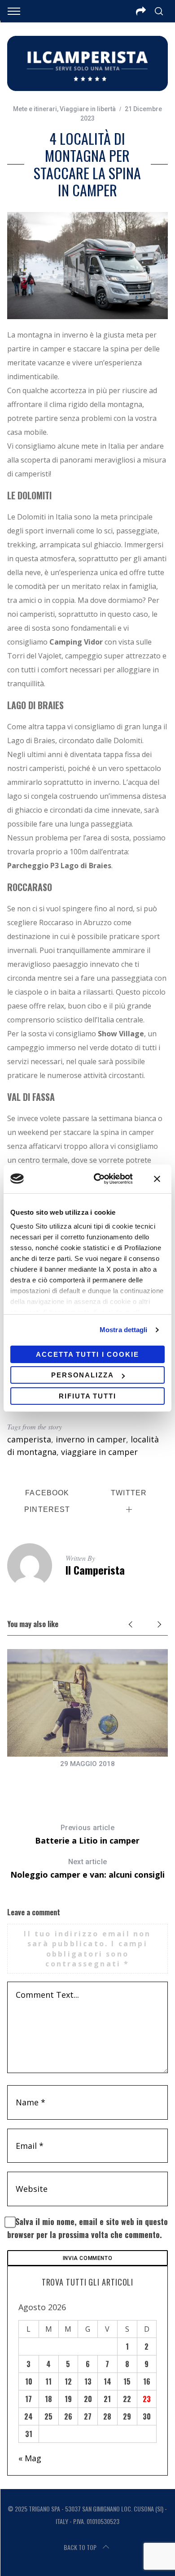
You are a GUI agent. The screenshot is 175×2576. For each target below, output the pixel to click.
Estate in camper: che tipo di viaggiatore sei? (87, 1782)
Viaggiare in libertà (88, 109)
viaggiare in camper (99, 1452)
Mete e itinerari (35, 109)
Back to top (80, 2547)
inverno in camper (91, 1439)
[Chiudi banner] (157, 1179)
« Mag (30, 2458)
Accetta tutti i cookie (87, 1354)
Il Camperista (95, 1570)
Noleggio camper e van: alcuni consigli (87, 1869)
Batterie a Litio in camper (87, 1835)
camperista (29, 1439)
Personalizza (83, 1375)
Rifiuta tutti (87, 1396)
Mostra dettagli (124, 1330)
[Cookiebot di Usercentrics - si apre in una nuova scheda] (98, 1179)
